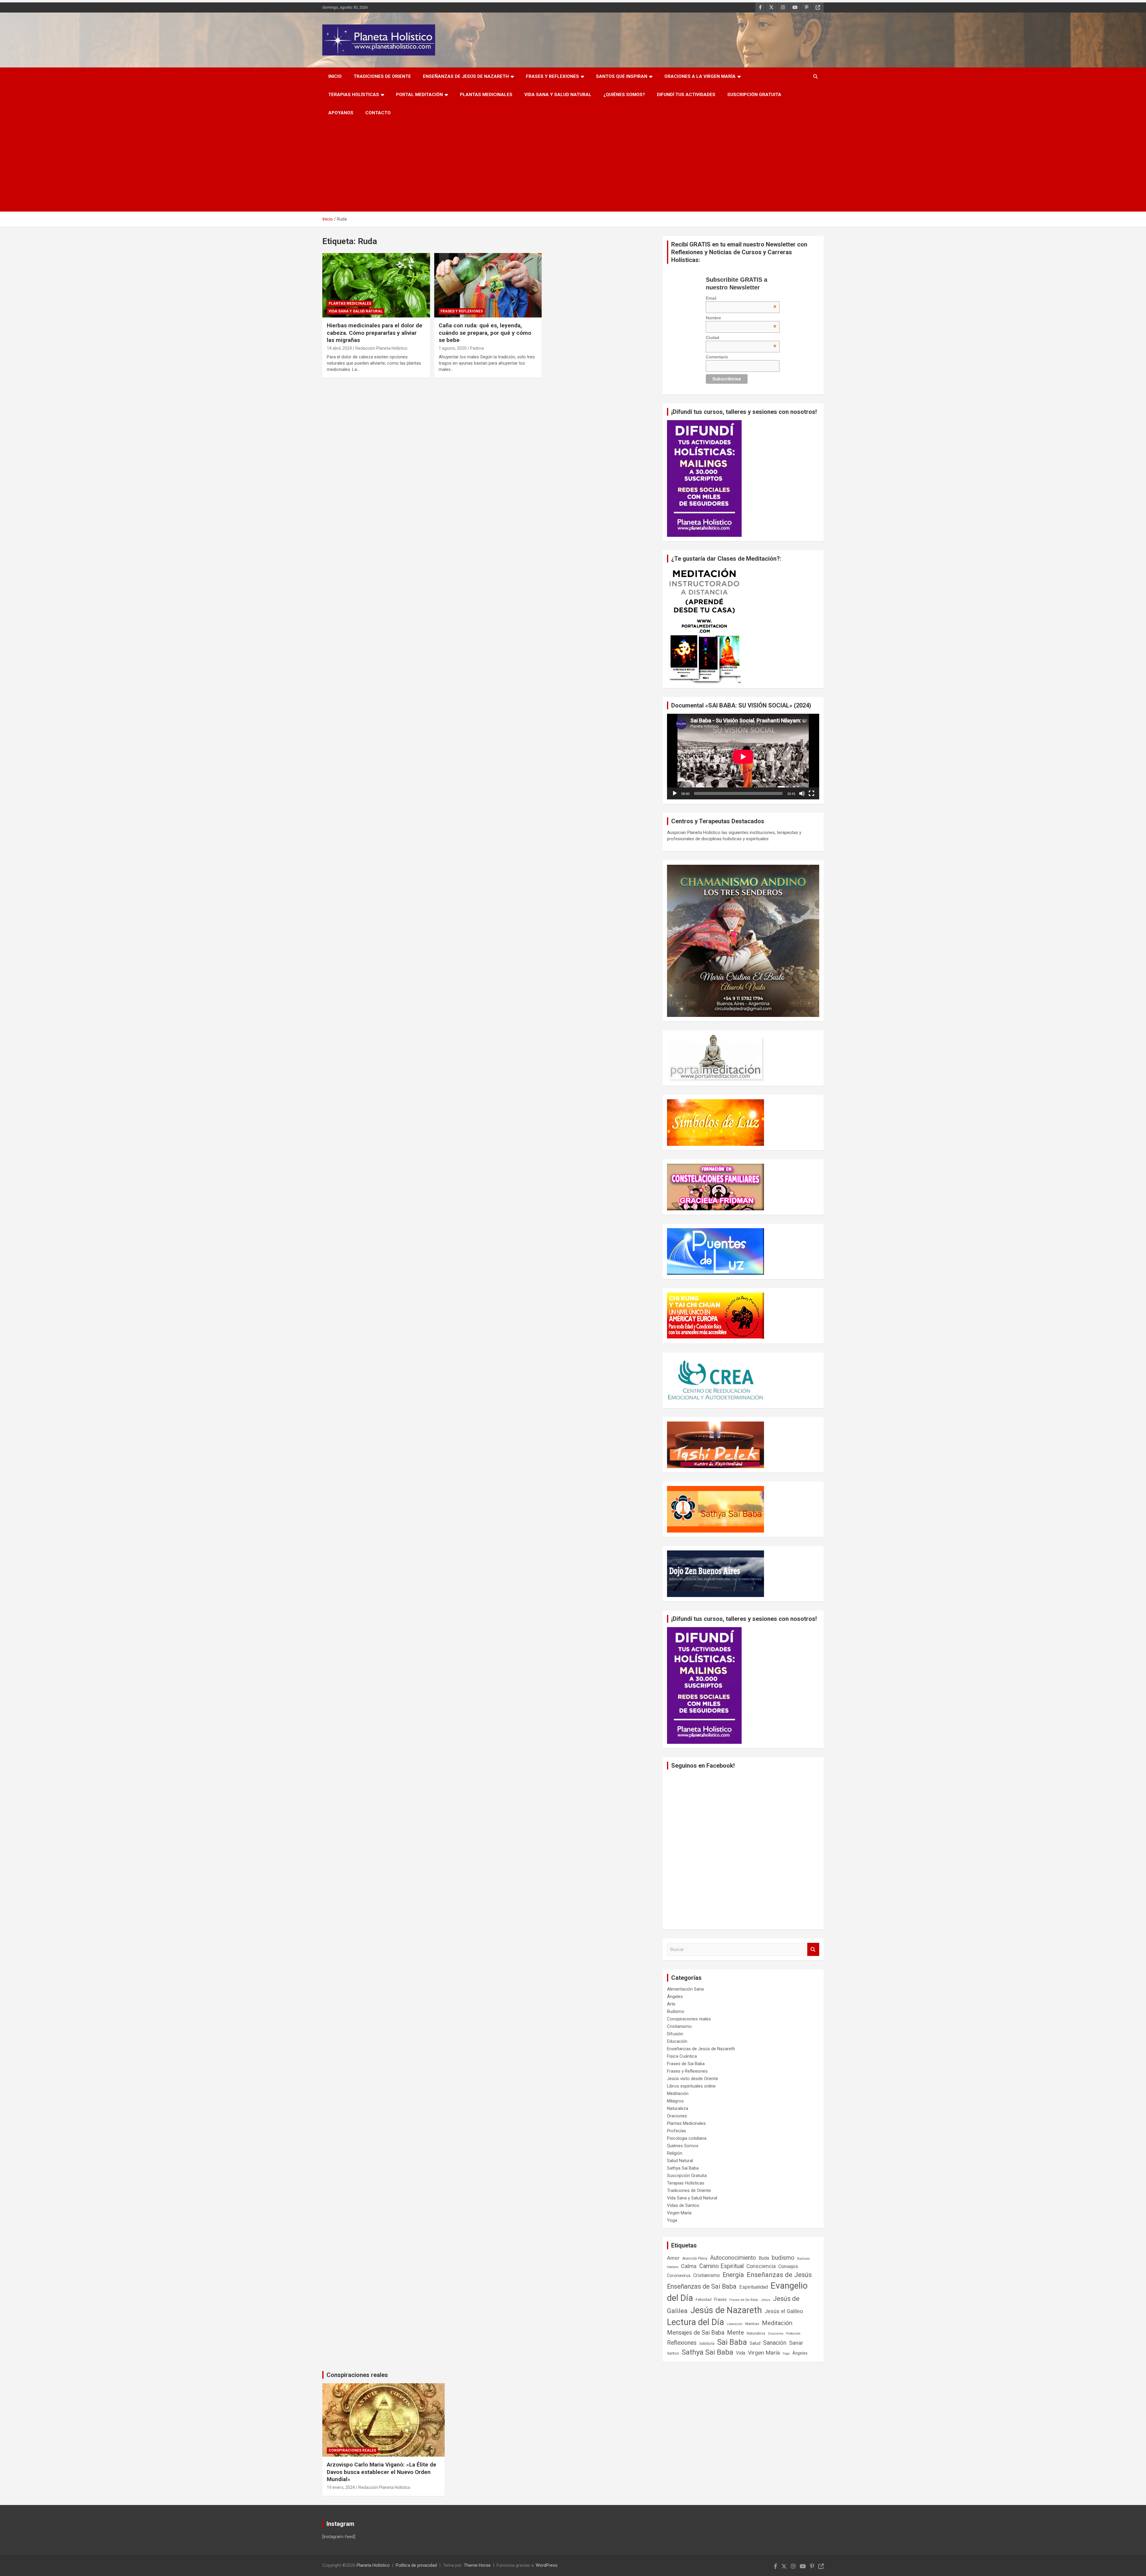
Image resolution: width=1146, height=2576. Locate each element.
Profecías (677, 2131)
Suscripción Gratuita (754, 95)
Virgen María (679, 2213)
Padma (477, 348)
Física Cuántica (682, 2056)
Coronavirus (679, 2276)
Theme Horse (477, 2565)
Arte (671, 2004)
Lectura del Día (696, 2322)
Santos (673, 2353)
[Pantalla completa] (811, 793)
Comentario (717, 357)
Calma (689, 2266)
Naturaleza (678, 2108)
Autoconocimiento (733, 2258)
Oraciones (677, 2116)
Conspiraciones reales (689, 2019)
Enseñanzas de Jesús (779, 2275)
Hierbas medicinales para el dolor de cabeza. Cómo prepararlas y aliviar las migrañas (375, 333)
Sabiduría (707, 2344)
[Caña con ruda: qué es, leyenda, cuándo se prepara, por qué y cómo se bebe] (488, 285)
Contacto (378, 113)
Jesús (765, 2300)
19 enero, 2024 (341, 2487)
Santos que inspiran (622, 76)
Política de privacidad (416, 2565)
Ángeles (675, 1997)
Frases (720, 2299)
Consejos (788, 2266)
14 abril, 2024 (339, 348)
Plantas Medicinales (486, 95)
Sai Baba (732, 2342)
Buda (764, 2258)
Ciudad (741, 337)
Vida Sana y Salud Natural (558, 95)
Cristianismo (679, 2026)
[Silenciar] (802, 793)
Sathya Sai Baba (683, 2168)
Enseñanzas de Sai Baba (702, 2286)
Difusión (675, 2034)
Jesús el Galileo (784, 2311)
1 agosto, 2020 (453, 348)
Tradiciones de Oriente (382, 76)
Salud (755, 2343)
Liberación (735, 2324)
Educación (677, 2041)
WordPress (547, 2565)
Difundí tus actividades (686, 95)
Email (741, 298)
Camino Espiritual (721, 2266)
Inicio (335, 76)
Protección (793, 2334)
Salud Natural (680, 2161)
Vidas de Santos (683, 2205)
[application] (743, 757)
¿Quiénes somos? (624, 95)
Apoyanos (341, 113)
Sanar (796, 2343)
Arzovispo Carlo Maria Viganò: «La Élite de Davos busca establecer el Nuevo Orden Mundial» (382, 2472)
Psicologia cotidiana (687, 2138)
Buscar (813, 1950)
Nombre (741, 318)
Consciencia (761, 2266)
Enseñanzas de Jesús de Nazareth (466, 76)
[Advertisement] (573, 167)
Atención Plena (695, 2259)
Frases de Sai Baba (686, 2064)
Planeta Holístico (373, 2565)
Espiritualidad (754, 2287)
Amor (673, 2258)
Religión (675, 2153)
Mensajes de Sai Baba (696, 2333)
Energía (733, 2275)
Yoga (672, 2220)
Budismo (676, 2011)
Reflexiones (682, 2343)
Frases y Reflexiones (552, 76)
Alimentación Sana (685, 1989)
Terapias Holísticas (354, 95)
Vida (741, 2353)
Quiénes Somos (683, 2146)
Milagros (675, 2101)
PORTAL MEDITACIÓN (419, 95)
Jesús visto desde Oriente (693, 2079)
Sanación (775, 2343)
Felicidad (704, 2300)
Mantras (752, 2324)
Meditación (678, 2094)
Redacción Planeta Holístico (381, 348)
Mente (735, 2333)
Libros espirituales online (691, 2086)
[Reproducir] (675, 793)
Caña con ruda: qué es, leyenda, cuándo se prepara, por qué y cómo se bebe (485, 333)
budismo (783, 2258)
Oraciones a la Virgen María (700, 76)
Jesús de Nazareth (726, 2310)
